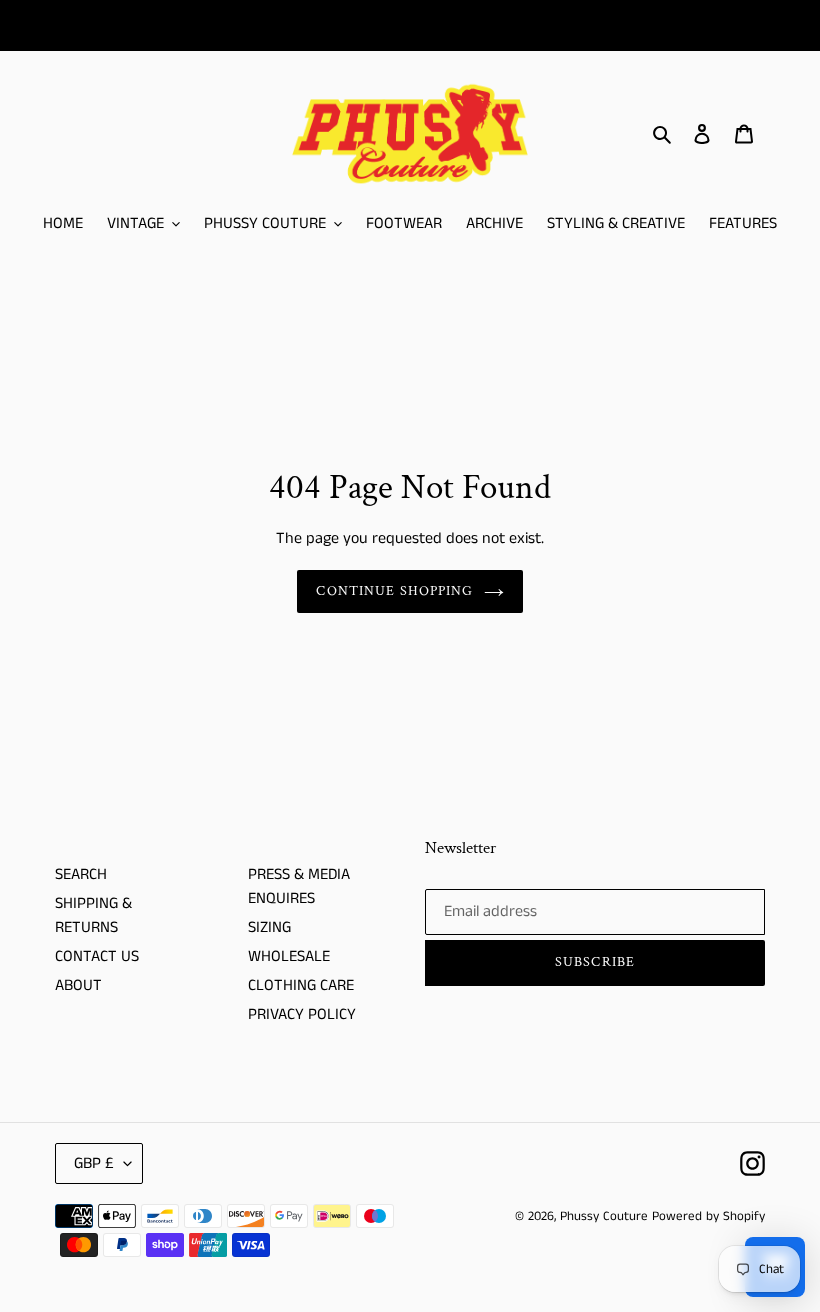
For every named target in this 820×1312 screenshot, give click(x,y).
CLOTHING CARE (301, 985)
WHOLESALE (289, 956)
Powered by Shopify (708, 1216)
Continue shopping (394, 591)
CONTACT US (97, 956)
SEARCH (81, 874)
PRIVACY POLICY (302, 1014)
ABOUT (78, 985)
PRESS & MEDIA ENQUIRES (299, 886)
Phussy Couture (606, 1216)
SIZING (269, 927)
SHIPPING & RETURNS (93, 915)
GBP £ (94, 1163)
